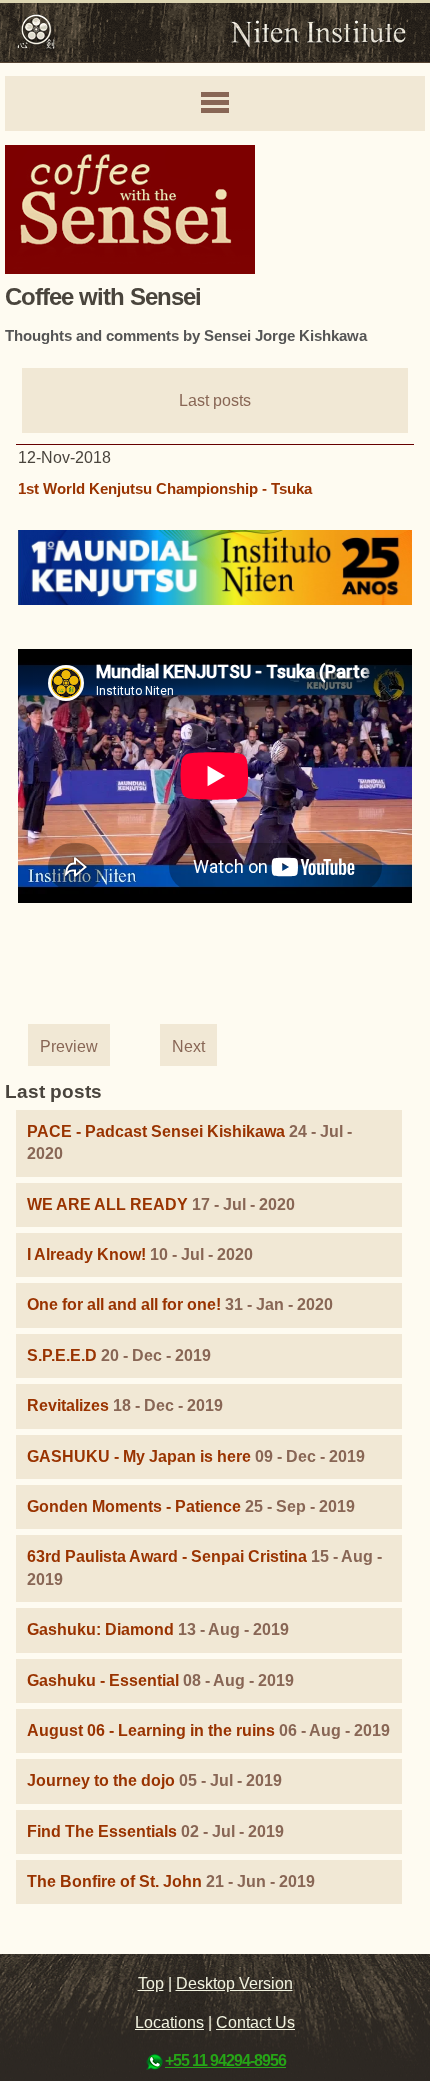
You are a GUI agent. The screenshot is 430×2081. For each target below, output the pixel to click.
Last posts (215, 400)
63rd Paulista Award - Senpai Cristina (167, 1556)
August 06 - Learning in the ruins (151, 1730)
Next (188, 1046)
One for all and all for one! (124, 1304)
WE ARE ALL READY (107, 1204)
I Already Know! (86, 1254)
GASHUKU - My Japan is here (139, 1456)
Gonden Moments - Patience (134, 1506)
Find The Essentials (102, 1831)
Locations (169, 2022)
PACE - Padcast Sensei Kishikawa (156, 1131)
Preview (69, 1046)
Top (151, 1983)
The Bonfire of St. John (114, 1881)
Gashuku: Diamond (100, 1629)
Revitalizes (68, 1405)
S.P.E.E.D (62, 1355)
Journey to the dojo (101, 1780)
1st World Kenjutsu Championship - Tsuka (165, 488)
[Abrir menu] (215, 104)
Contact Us (255, 2022)
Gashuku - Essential (103, 1680)
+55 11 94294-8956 (225, 2060)
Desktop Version (234, 1983)
